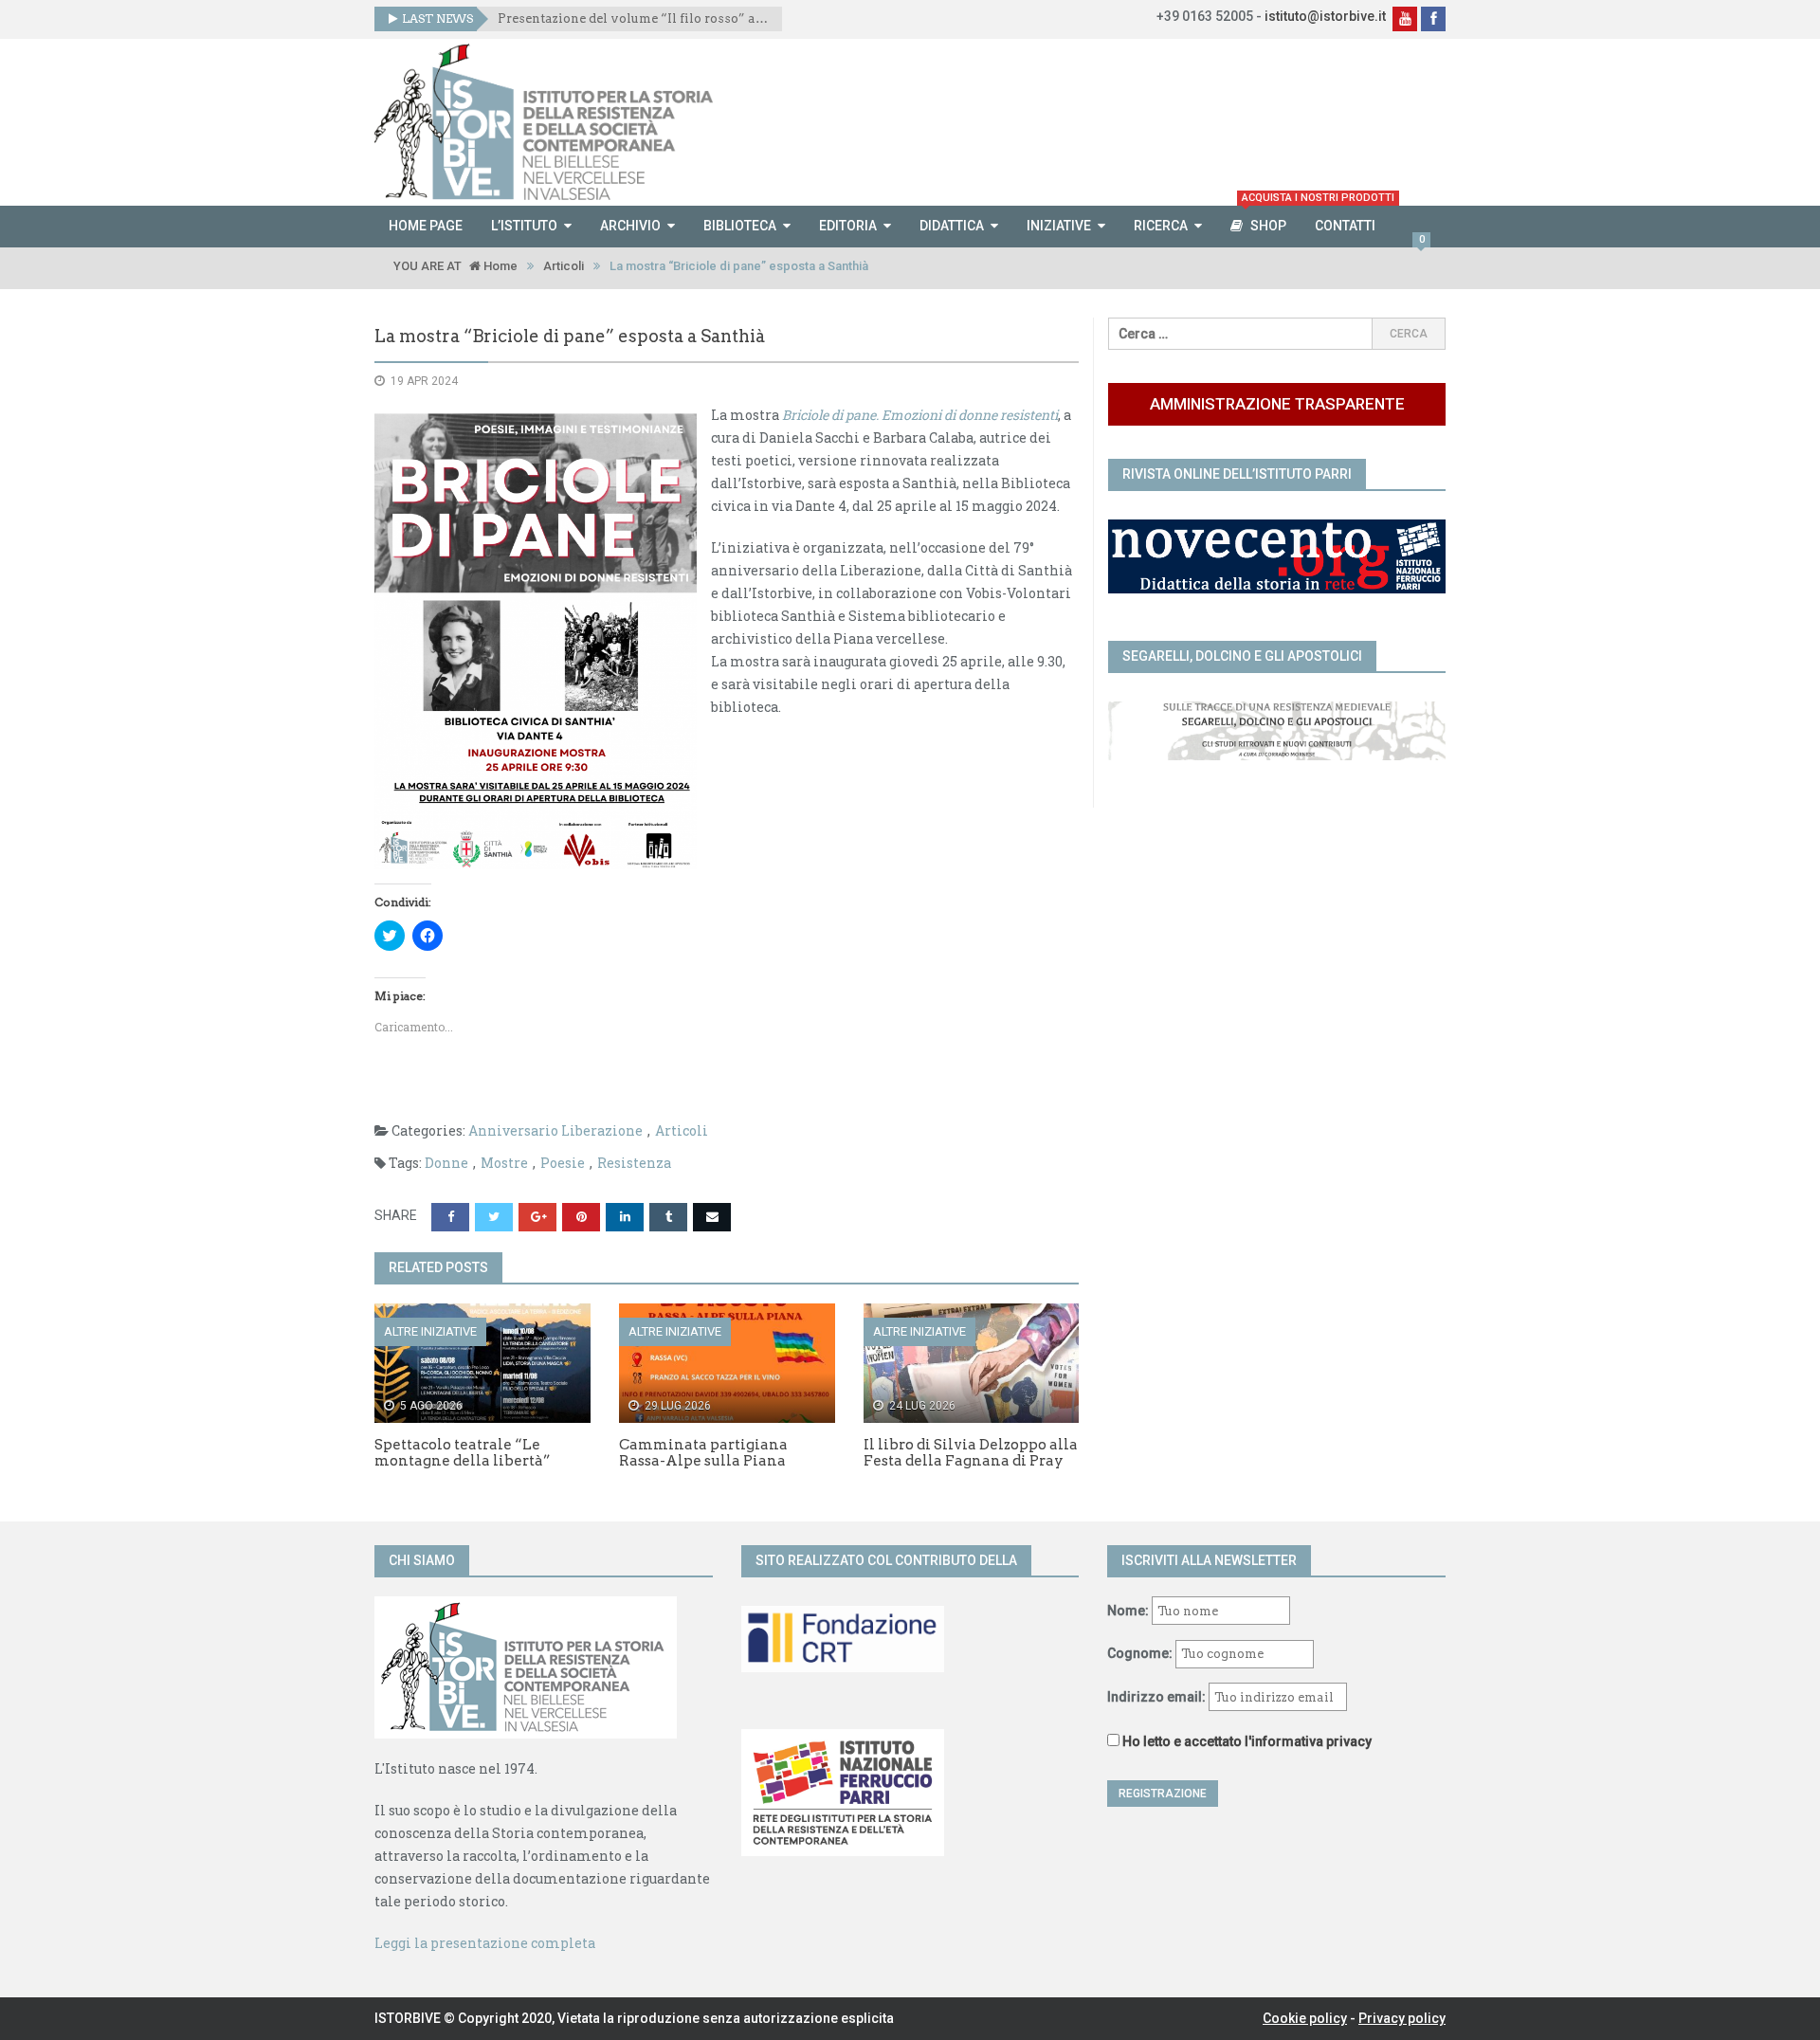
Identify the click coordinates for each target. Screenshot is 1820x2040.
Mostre (504, 1163)
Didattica (952, 226)
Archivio (630, 226)
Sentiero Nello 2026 (560, 18)
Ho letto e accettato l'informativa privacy (1247, 1741)
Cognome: (1140, 1653)
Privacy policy (1402, 2018)
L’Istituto (524, 226)
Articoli (564, 266)
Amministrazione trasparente (1277, 404)
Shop (1271, 219)
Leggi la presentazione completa (485, 1943)
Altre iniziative (430, 1331)
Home (499, 266)
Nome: (1128, 1611)
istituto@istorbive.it (1325, 16)
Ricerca (1161, 226)
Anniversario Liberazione (555, 1130)
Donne (446, 1163)
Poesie (563, 1163)
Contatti (1345, 226)
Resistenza (634, 1163)
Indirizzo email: (1158, 1697)
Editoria (848, 226)
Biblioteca (740, 226)
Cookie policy (1305, 2018)
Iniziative (1059, 226)
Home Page (426, 226)
